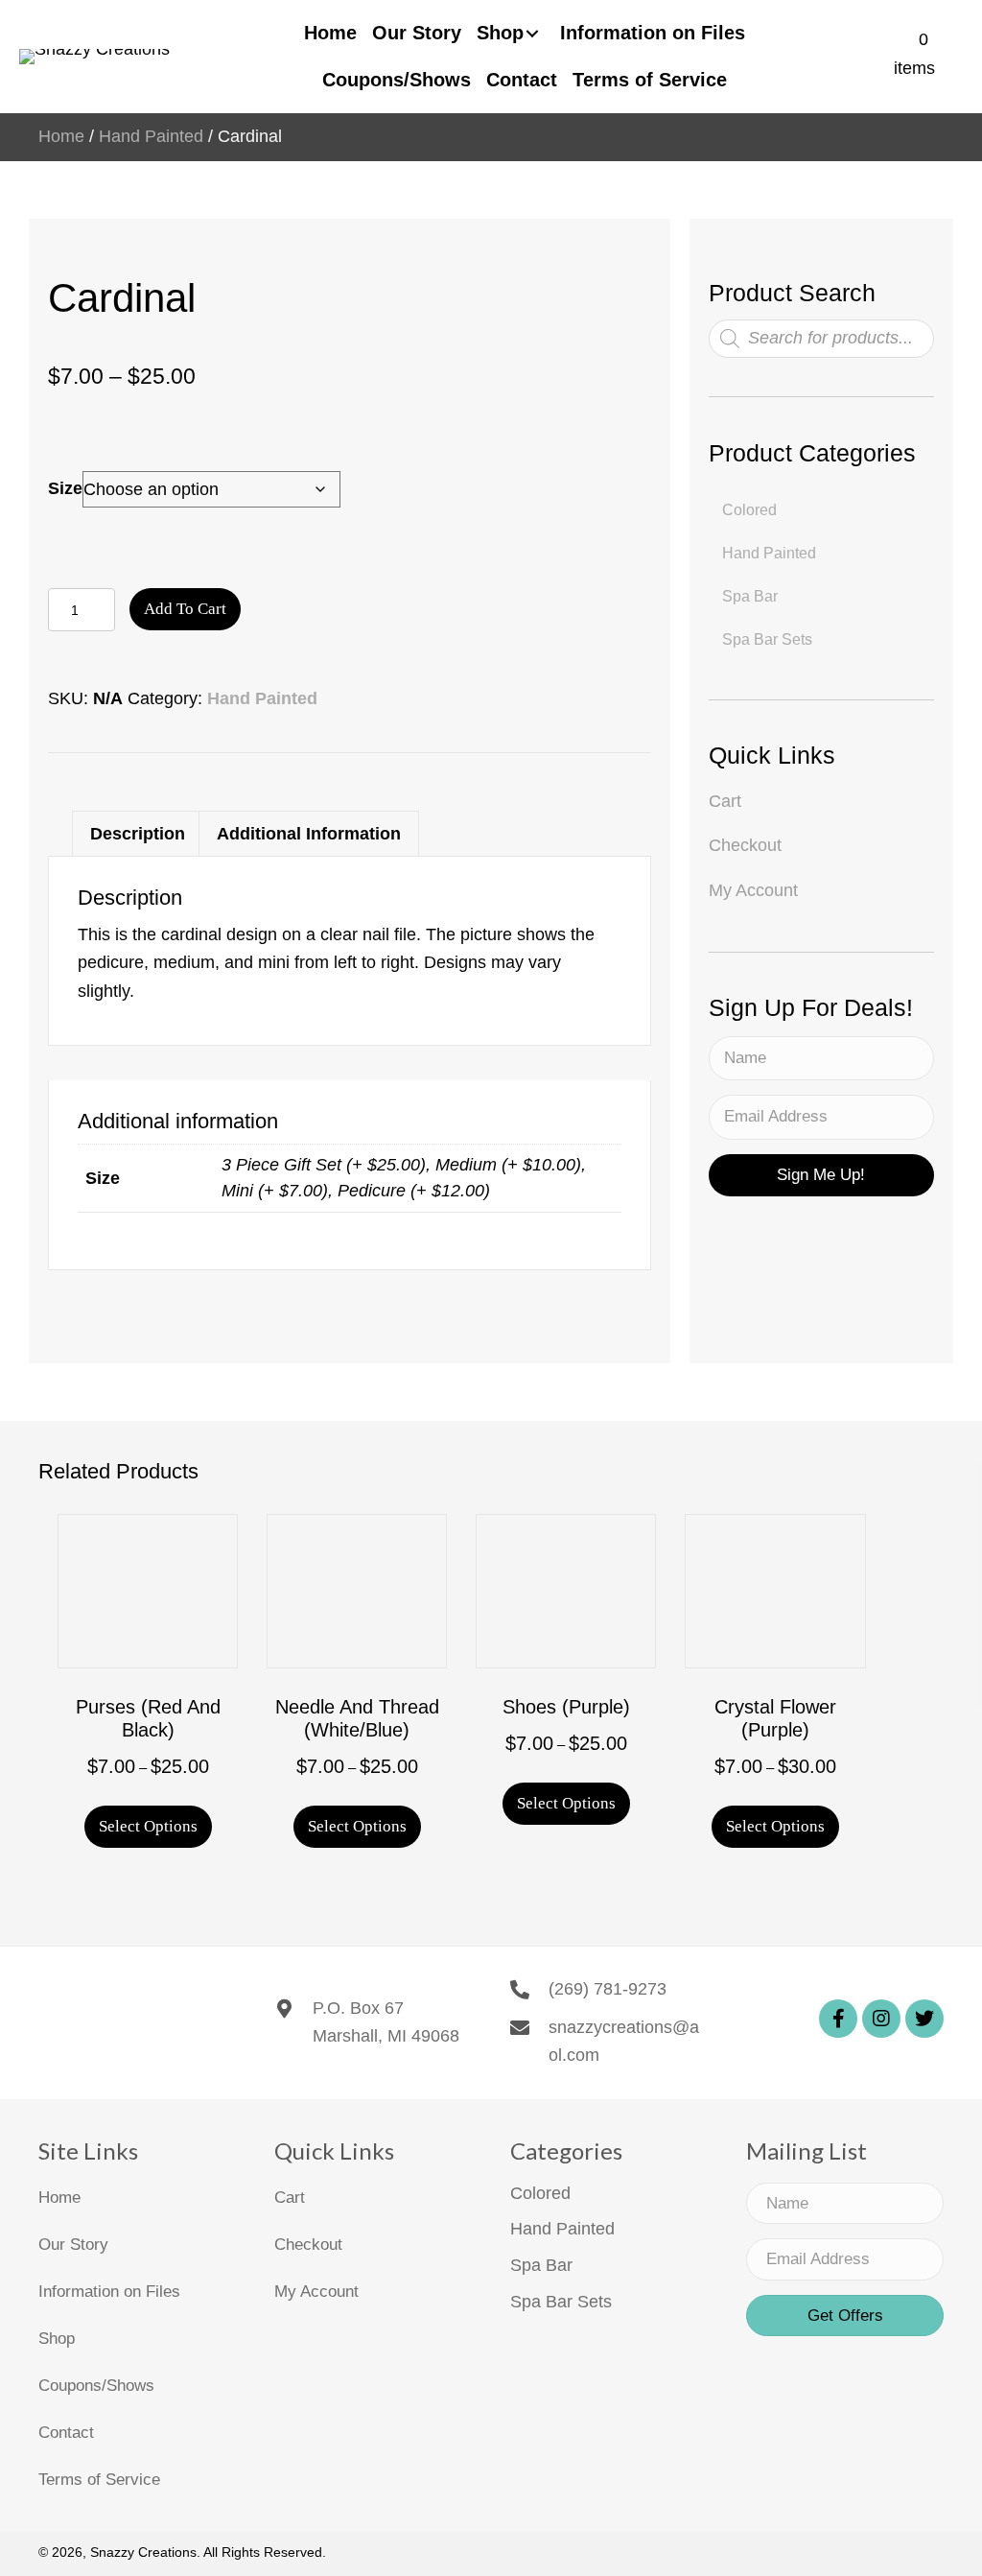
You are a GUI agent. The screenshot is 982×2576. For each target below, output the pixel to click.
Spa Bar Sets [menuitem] (767, 639)
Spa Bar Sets (561, 2302)
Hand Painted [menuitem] (769, 553)
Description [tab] (138, 834)
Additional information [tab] (309, 834)
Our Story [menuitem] (73, 2245)
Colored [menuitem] (749, 510)
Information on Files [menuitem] (109, 2292)
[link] (330, 33)
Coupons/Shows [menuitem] (96, 2386)
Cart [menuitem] (725, 801)
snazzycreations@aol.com (624, 2042)
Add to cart (185, 609)
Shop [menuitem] (57, 2339)
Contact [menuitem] (66, 2433)
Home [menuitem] (59, 2198)
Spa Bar (541, 2265)
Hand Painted (151, 136)
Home (61, 136)
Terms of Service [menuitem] (99, 2480)
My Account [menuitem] (753, 890)
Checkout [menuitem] (745, 845)
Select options (148, 1826)
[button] (821, 1175)
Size (65, 488)
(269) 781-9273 (608, 1989)
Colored (540, 2193)
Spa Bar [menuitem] (750, 596)
